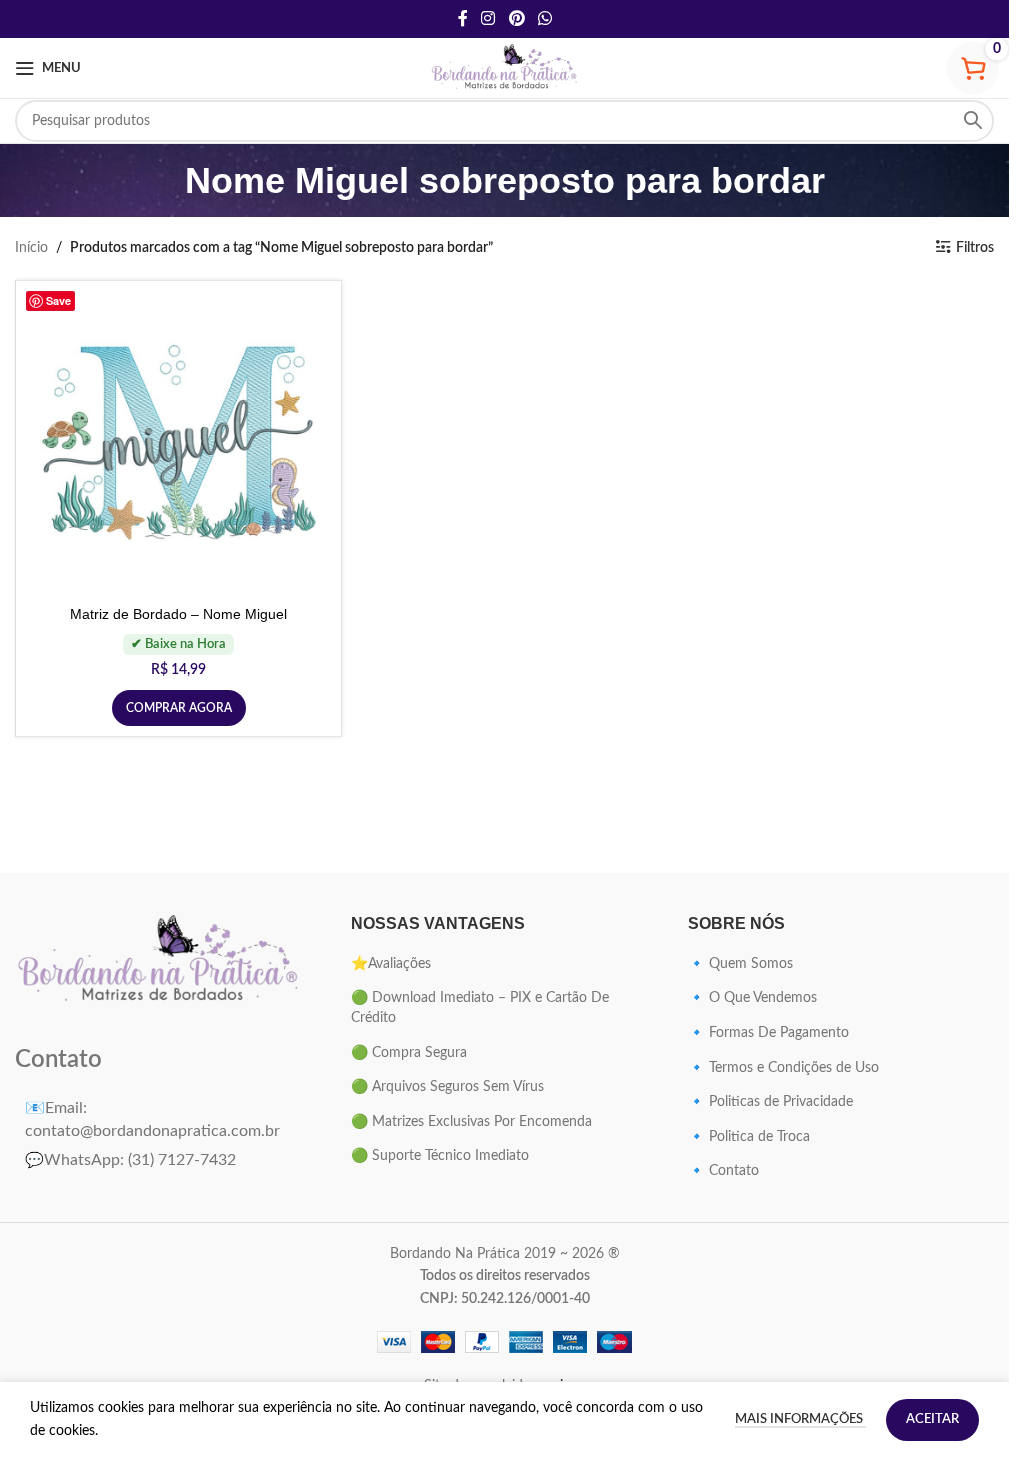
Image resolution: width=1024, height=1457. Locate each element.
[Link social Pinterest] (516, 18)
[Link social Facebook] (463, 18)
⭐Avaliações (391, 964)
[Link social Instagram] (488, 18)
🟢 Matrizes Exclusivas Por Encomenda (471, 1122)
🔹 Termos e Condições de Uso (783, 1068)
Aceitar (932, 1419)
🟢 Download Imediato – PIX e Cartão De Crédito (480, 1008)
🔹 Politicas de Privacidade (770, 1102)
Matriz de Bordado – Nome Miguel (178, 614)
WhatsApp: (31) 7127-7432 (130, 1160)
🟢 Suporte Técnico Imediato (440, 1156)
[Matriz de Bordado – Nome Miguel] (178, 443)
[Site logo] (505, 68)
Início (31, 248)
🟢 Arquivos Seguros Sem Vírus (447, 1087)
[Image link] (159, 960)
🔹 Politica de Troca (749, 1137)
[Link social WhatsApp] (544, 18)
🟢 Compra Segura (409, 1053)
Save (58, 300)
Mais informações (800, 1419)
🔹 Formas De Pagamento (768, 1033)
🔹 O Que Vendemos (752, 998)
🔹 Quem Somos (740, 964)
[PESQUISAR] (973, 121)
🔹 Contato (723, 1171)
